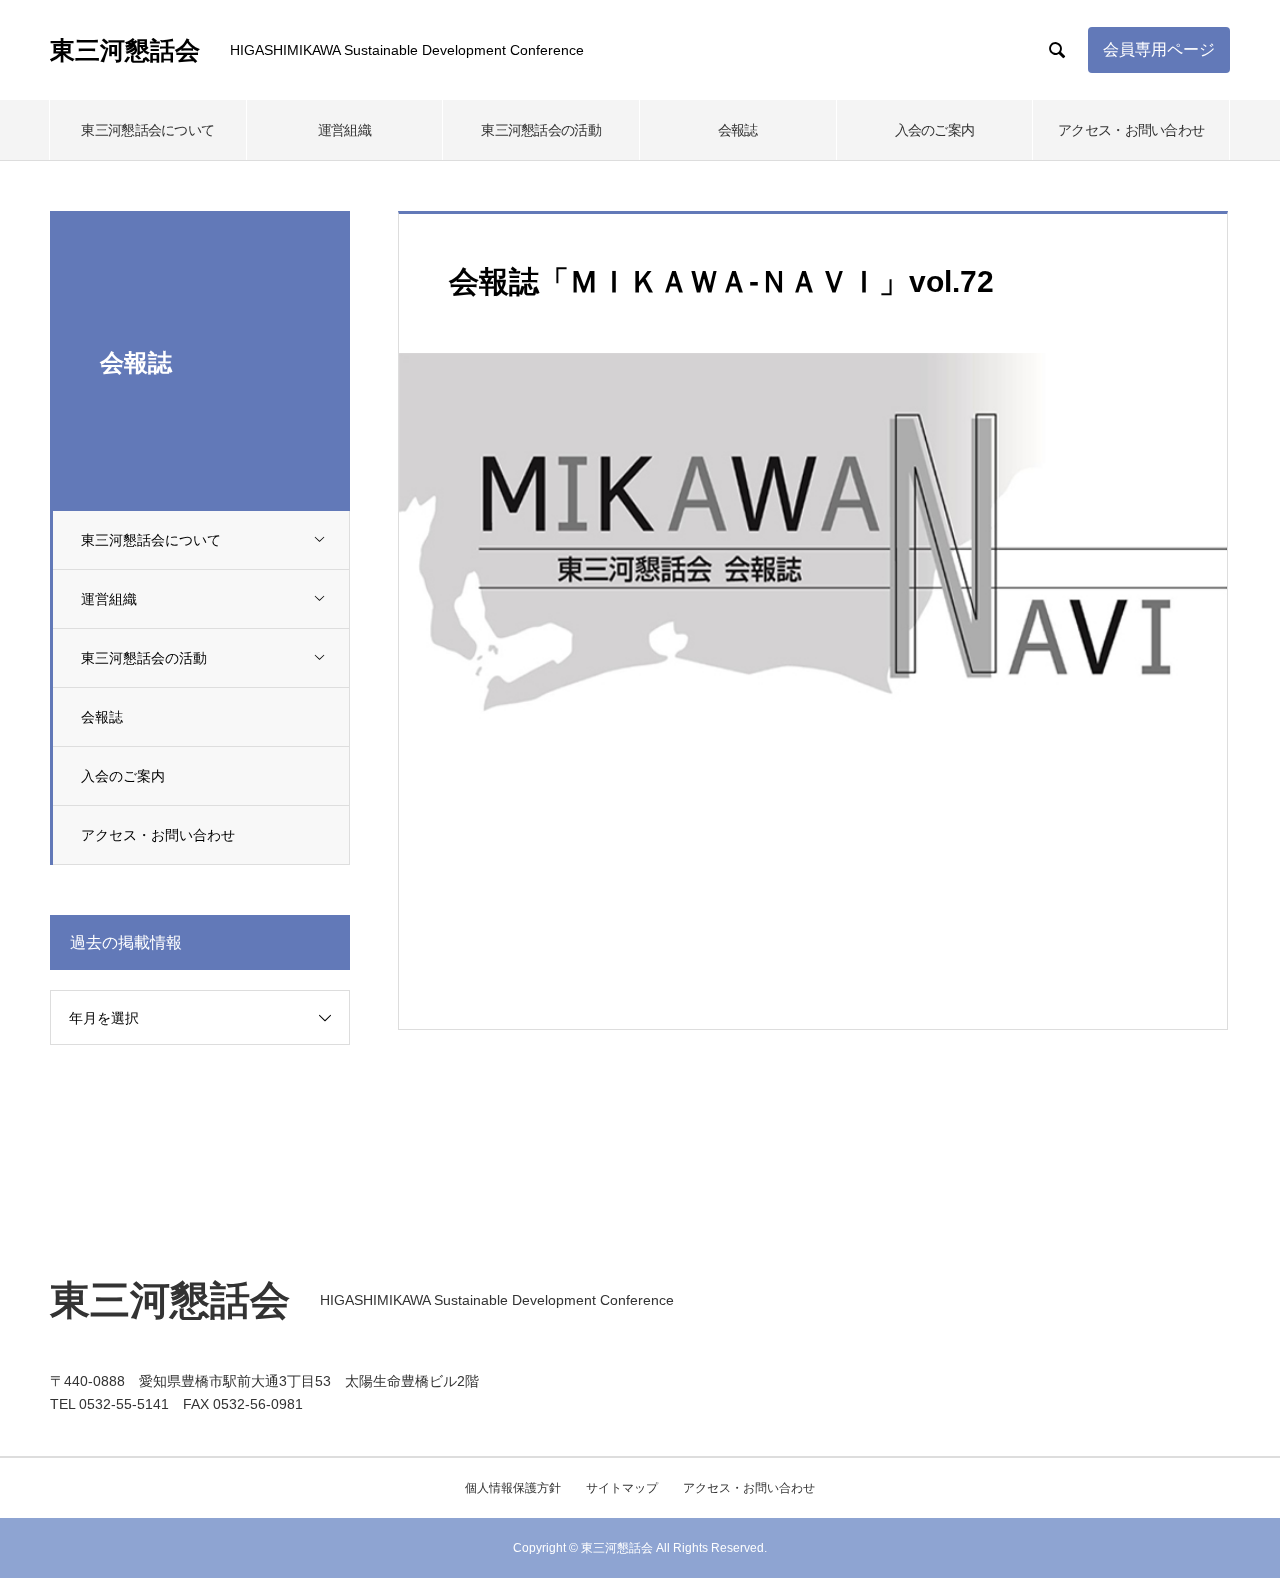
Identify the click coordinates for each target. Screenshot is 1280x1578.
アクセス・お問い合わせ (1131, 130)
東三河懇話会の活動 (541, 130)
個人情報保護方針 (513, 1488)
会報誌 (738, 130)
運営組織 (344, 130)
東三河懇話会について (147, 130)
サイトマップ (622, 1488)
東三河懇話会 (125, 50)
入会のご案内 (935, 130)
